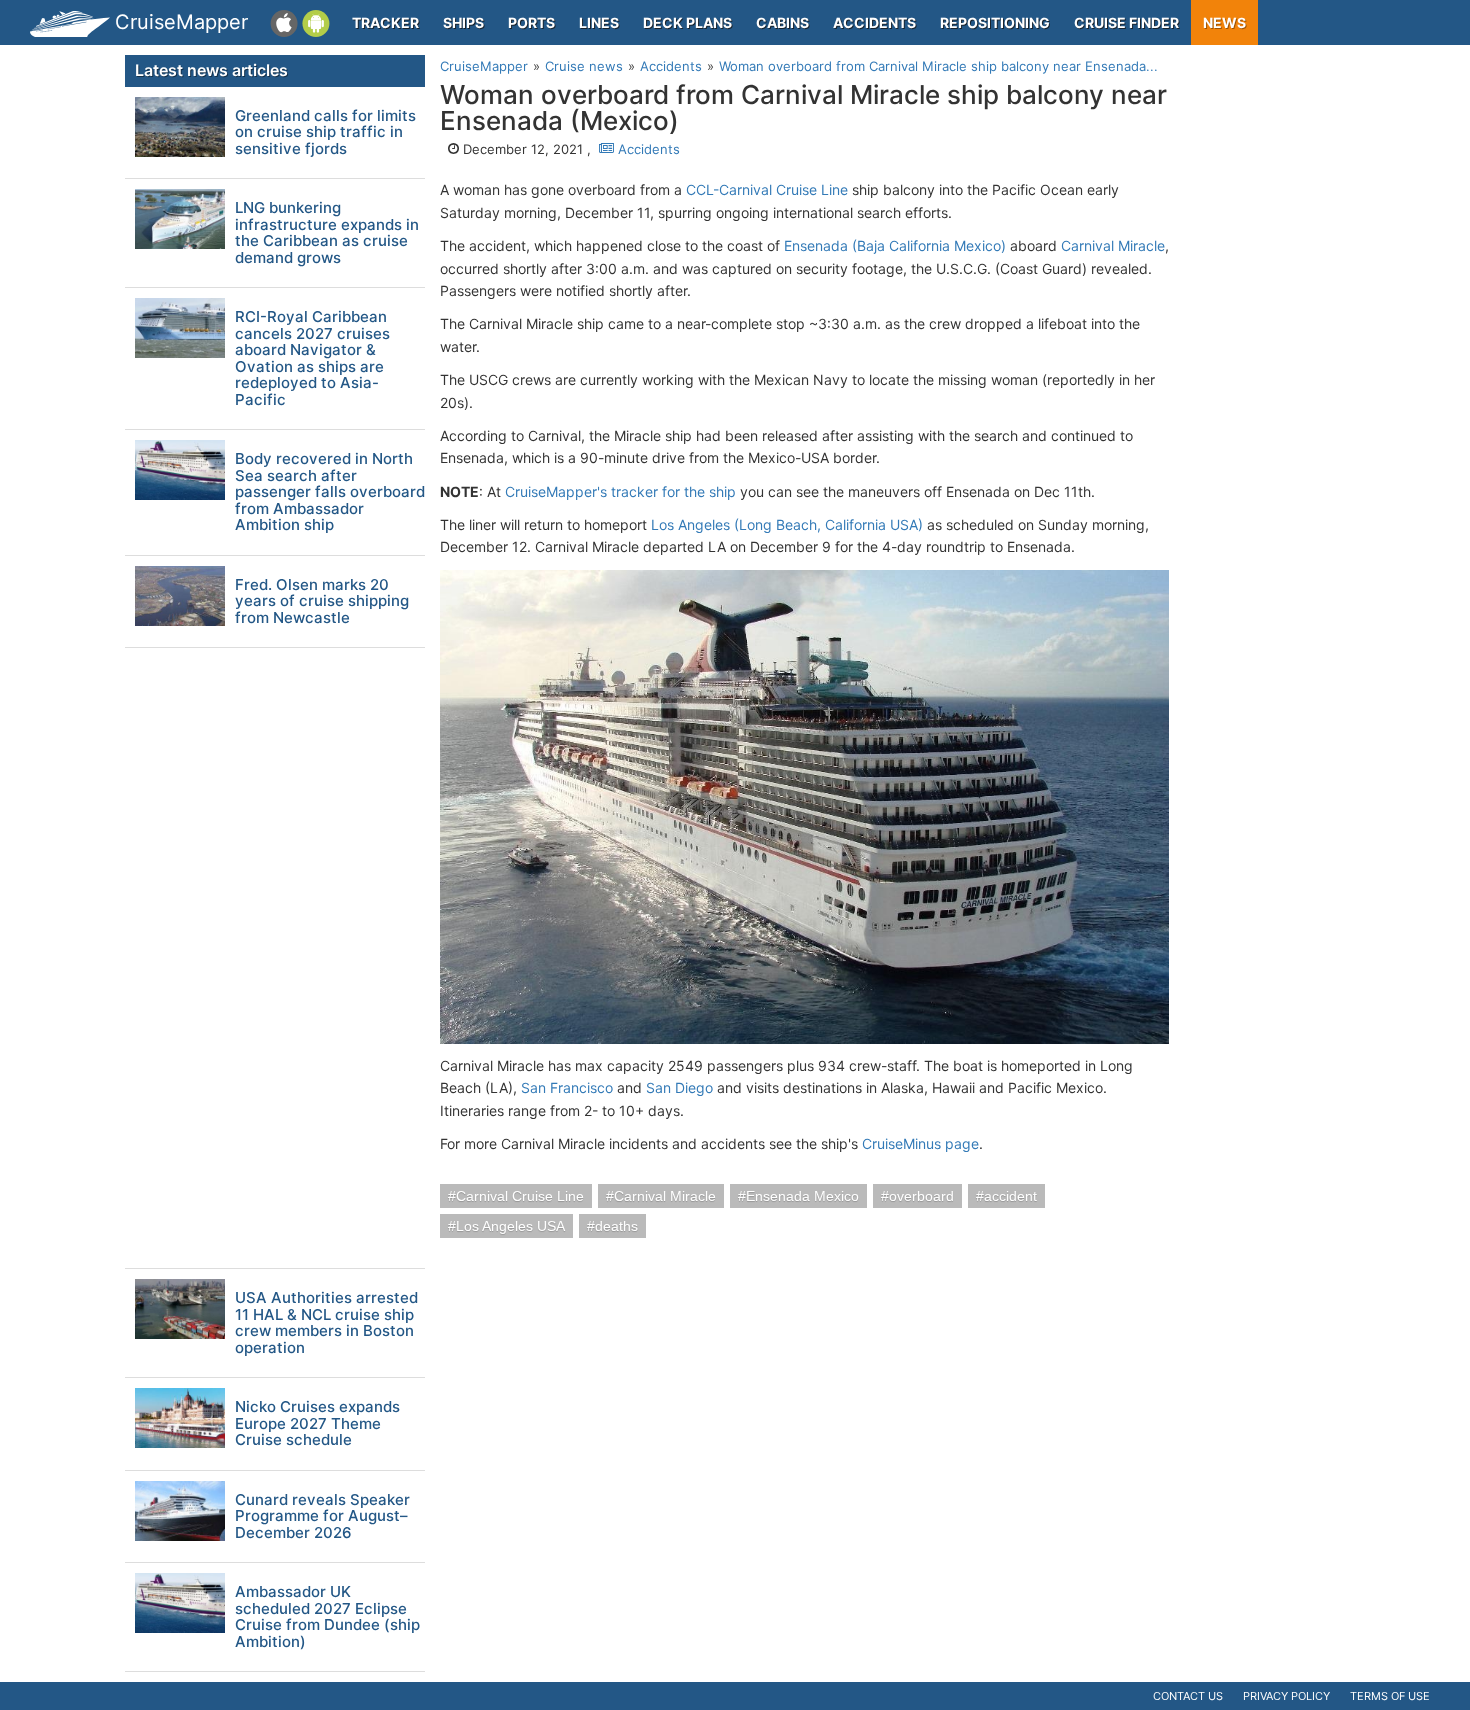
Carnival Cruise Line (520, 1196)
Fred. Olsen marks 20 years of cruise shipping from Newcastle (322, 602)
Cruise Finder (1126, 22)
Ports (531, 22)
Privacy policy (1286, 1696)
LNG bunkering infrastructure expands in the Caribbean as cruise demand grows (327, 233)
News (1224, 22)
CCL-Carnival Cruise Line (767, 189)
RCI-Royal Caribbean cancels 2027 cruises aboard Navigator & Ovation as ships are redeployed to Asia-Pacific (312, 358)
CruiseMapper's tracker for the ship (620, 491)
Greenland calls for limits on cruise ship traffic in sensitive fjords (325, 133)
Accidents (874, 22)
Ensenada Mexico (802, 1196)
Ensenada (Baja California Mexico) (895, 245)
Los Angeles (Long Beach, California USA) (787, 524)
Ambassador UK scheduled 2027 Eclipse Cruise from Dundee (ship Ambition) (327, 1617)
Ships (463, 22)
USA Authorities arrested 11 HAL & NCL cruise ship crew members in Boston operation (326, 1323)
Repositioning (995, 22)
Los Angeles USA (510, 1226)
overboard (921, 1196)
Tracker (385, 22)
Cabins (782, 22)
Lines (599, 22)
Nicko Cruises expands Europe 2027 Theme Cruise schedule (317, 1424)
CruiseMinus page (920, 1143)
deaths (616, 1226)
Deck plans (687, 22)
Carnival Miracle (1113, 245)
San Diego (679, 1087)
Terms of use (1390, 1696)
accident (1010, 1196)
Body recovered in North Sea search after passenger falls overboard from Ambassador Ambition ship (330, 492)
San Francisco (567, 1087)
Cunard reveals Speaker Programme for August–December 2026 (322, 1517)
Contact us (1188, 1696)
